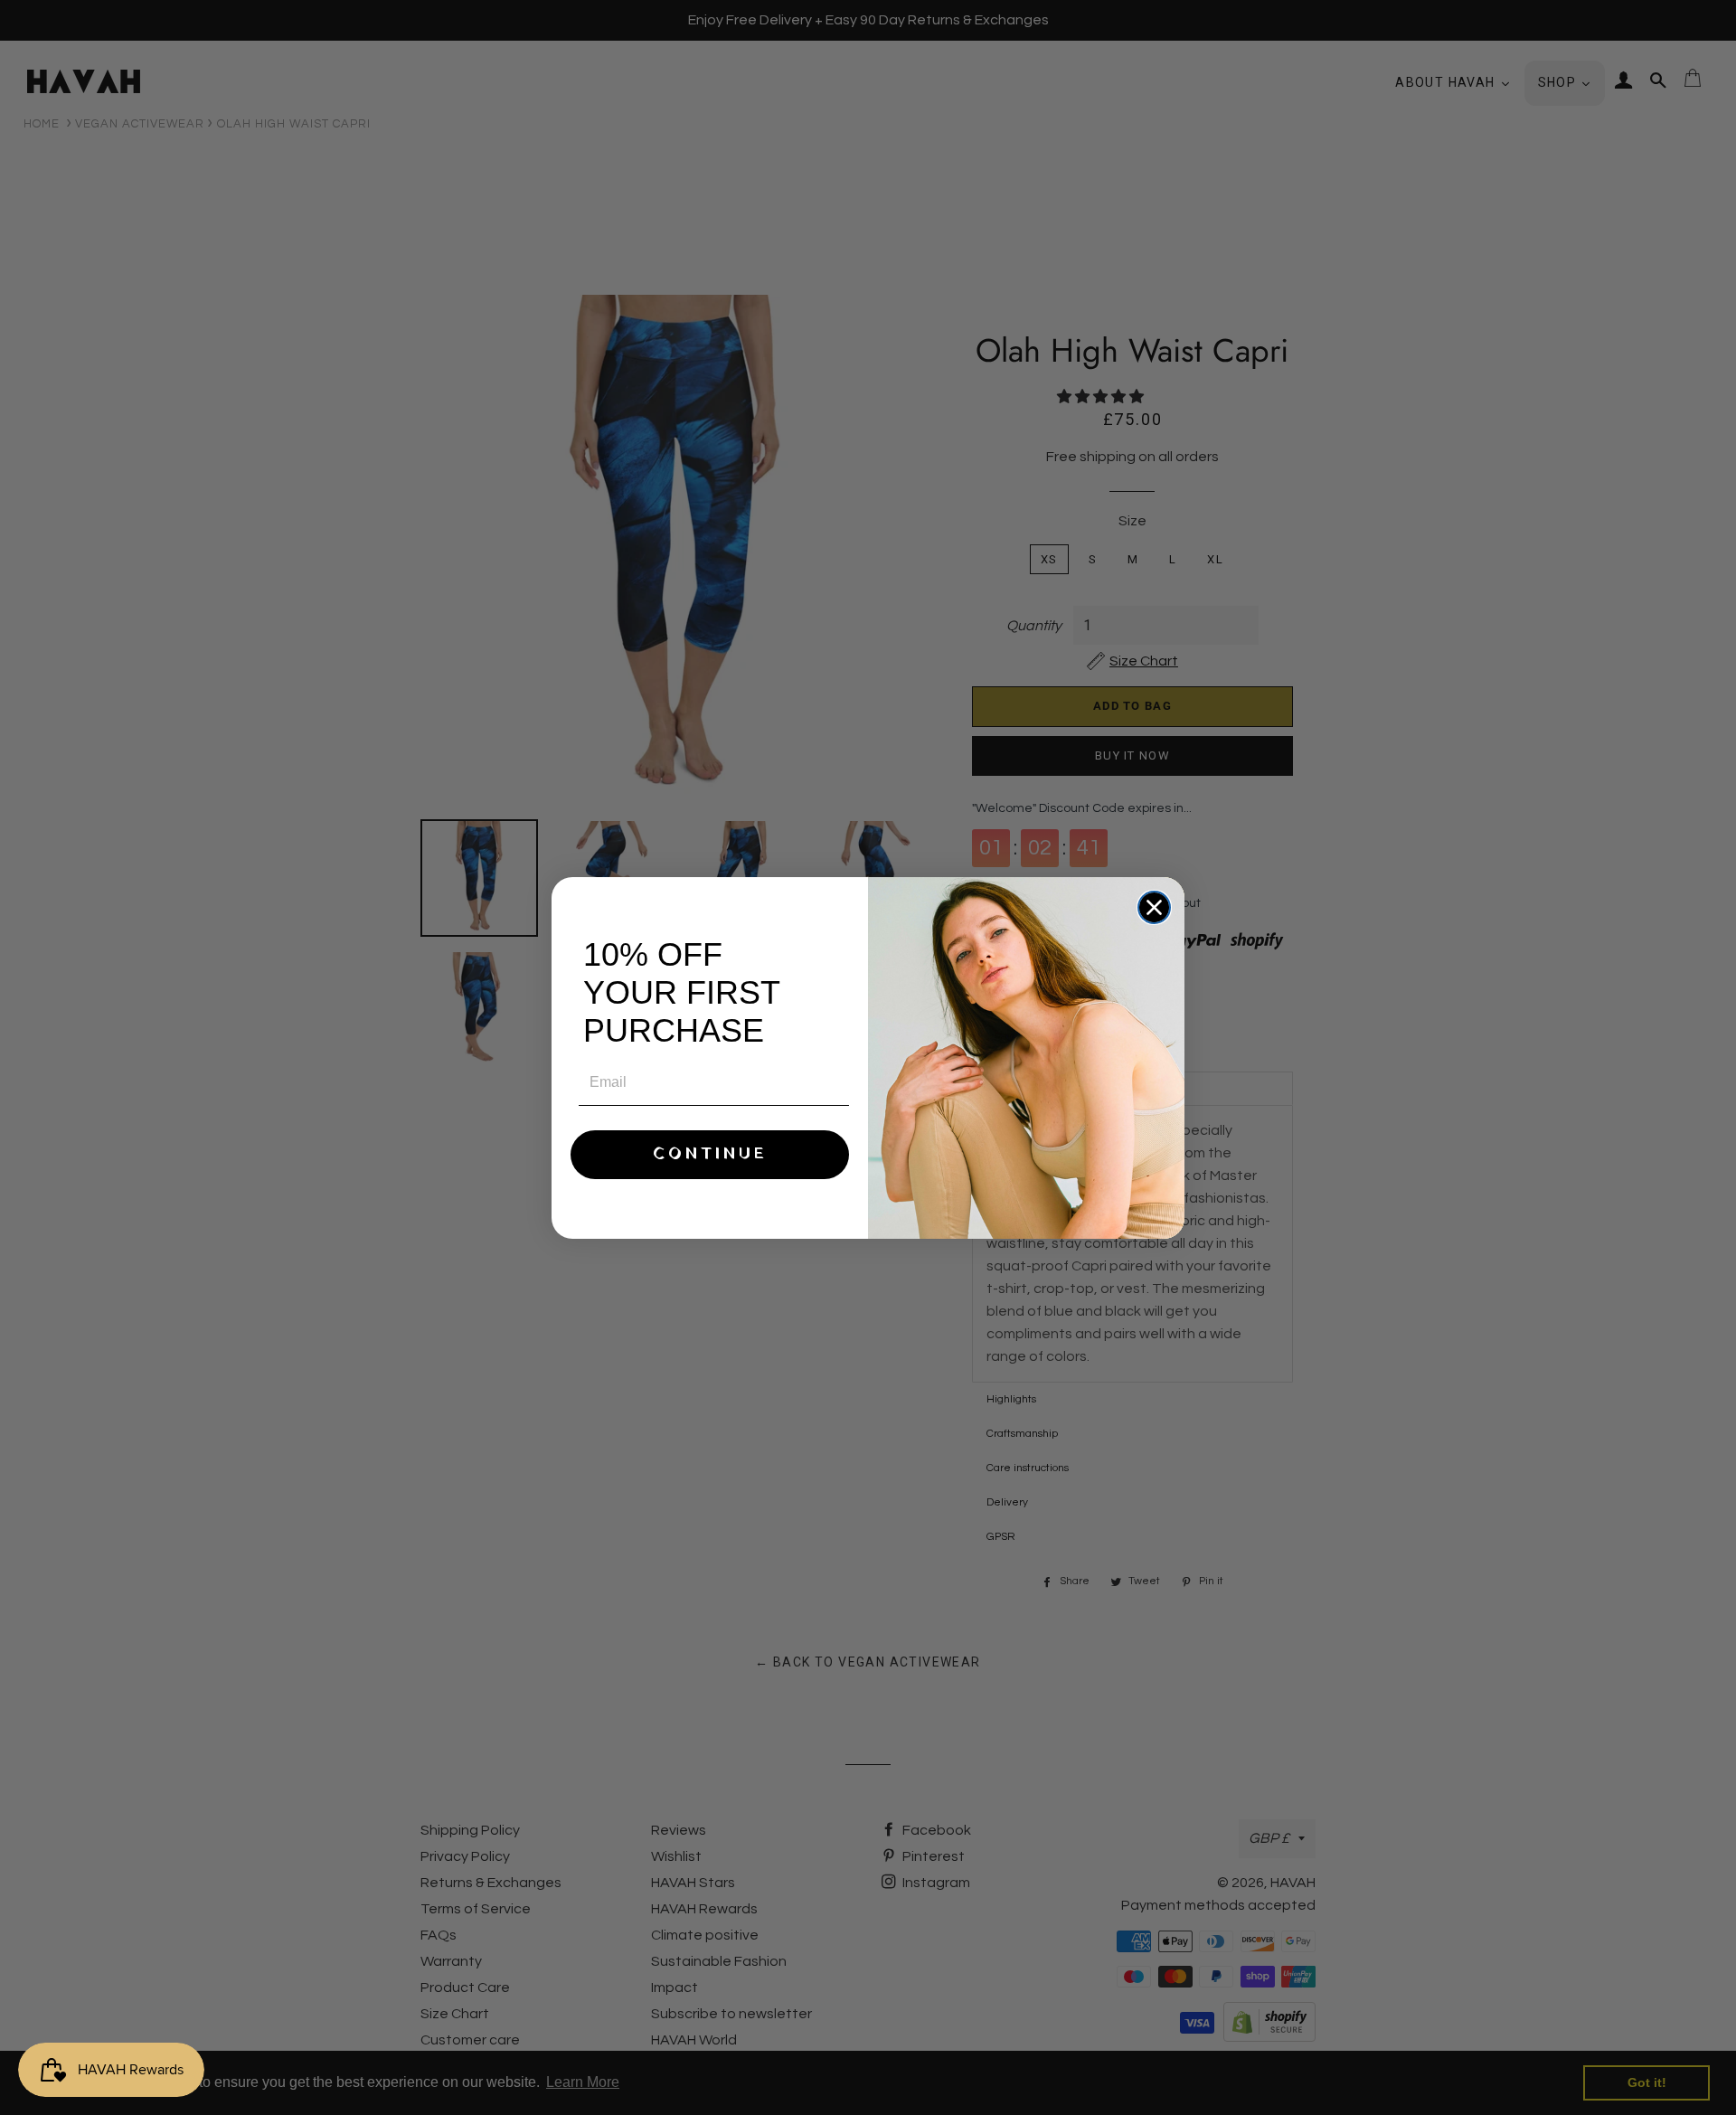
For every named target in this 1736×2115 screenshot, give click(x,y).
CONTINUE (710, 1154)
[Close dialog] (1154, 907)
